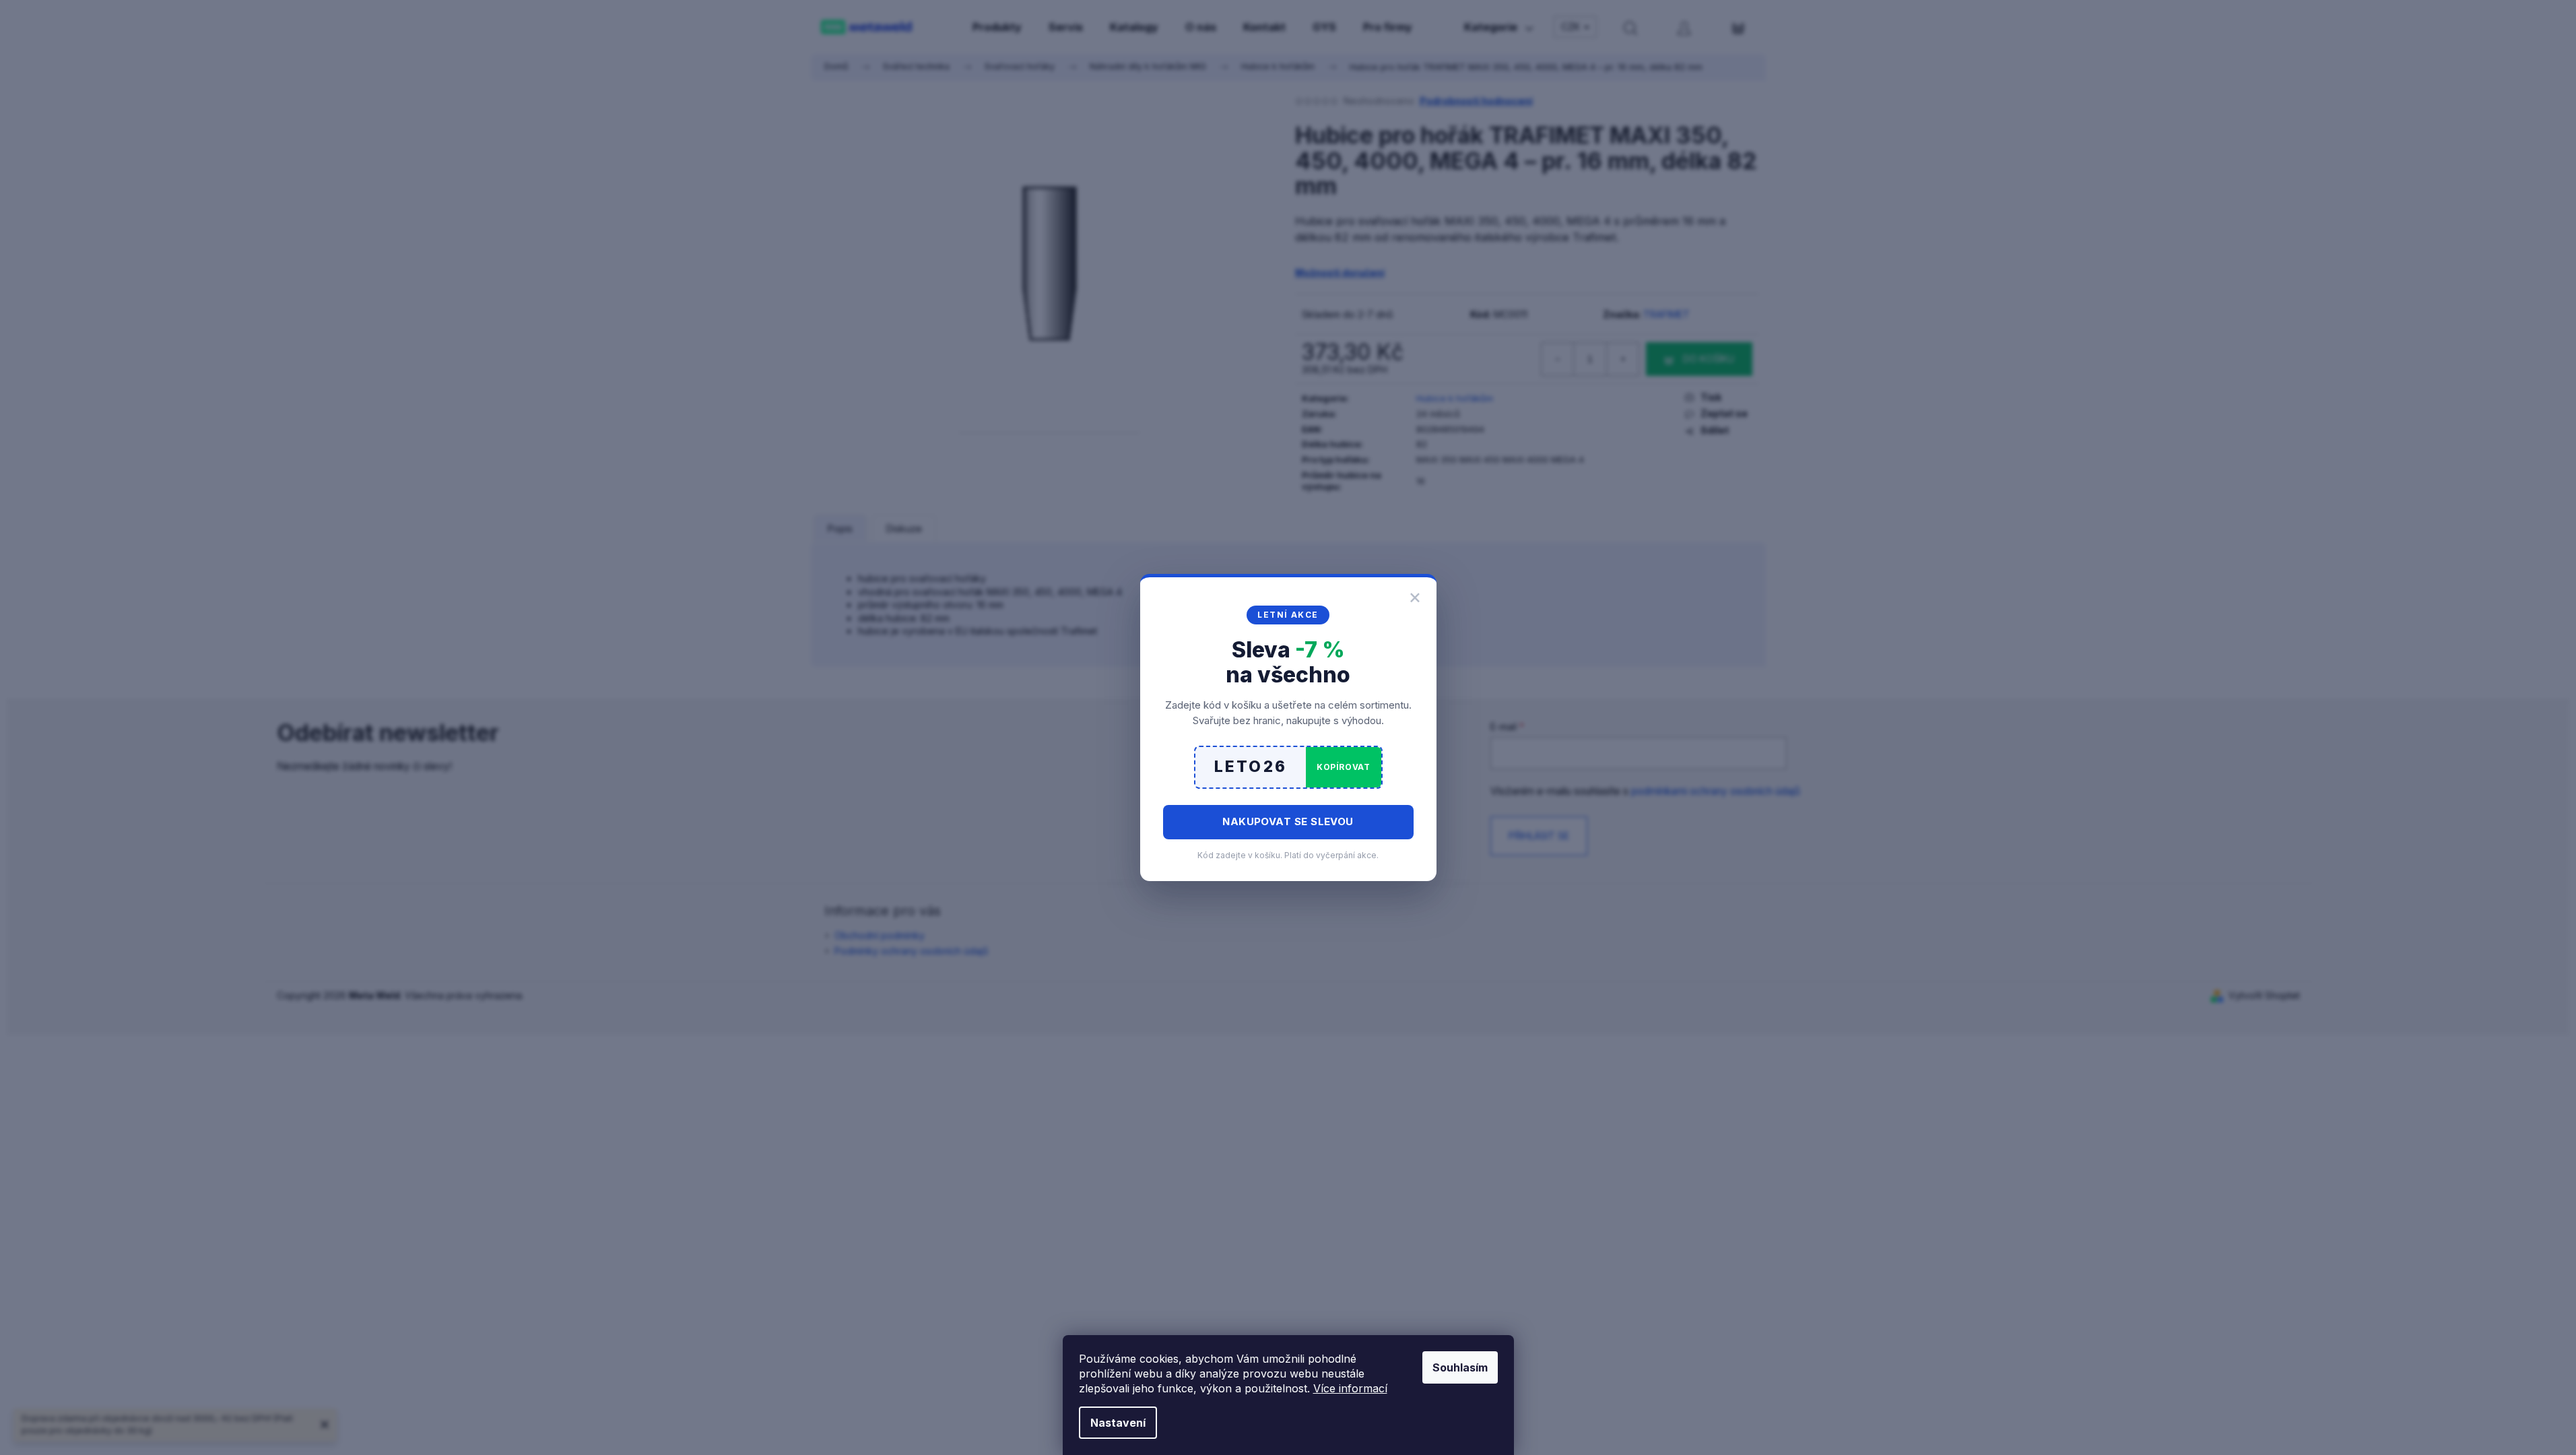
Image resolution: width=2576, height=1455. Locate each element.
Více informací (1350, 1388)
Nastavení (1118, 1423)
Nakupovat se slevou (1288, 821)
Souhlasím (1460, 1367)
